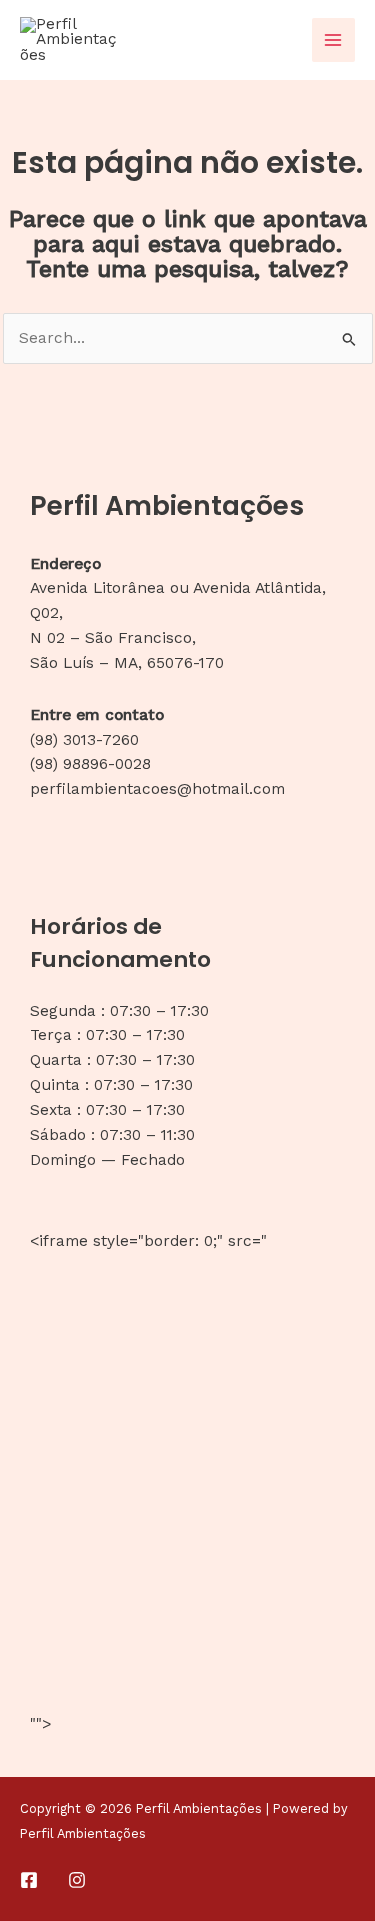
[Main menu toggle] (333, 39)
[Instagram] (77, 1880)
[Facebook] (29, 1880)
